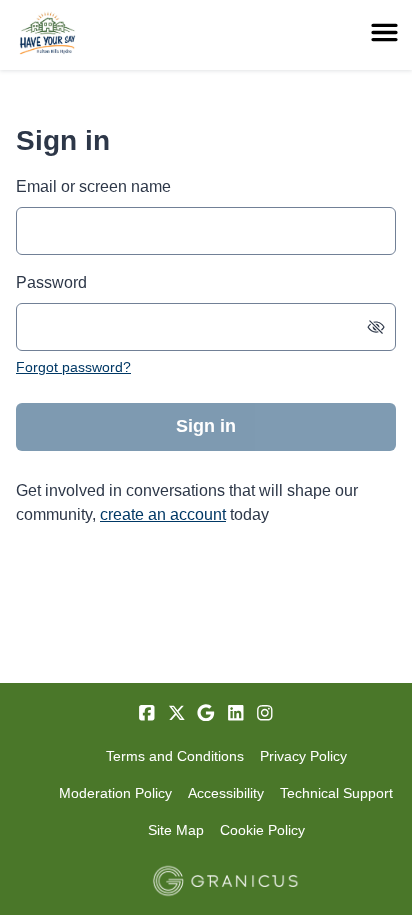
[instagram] (265, 713)
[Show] (376, 327)
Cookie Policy (262, 830)
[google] (206, 713)
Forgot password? (73, 367)
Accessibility (226, 793)
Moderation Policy (115, 793)
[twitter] (177, 713)
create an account (163, 514)
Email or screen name (93, 186)
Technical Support (336, 793)
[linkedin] (236, 713)
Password (51, 282)
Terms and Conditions (175, 756)
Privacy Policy (303, 756)
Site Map (176, 830)
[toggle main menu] (384, 32)
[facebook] (147, 713)
